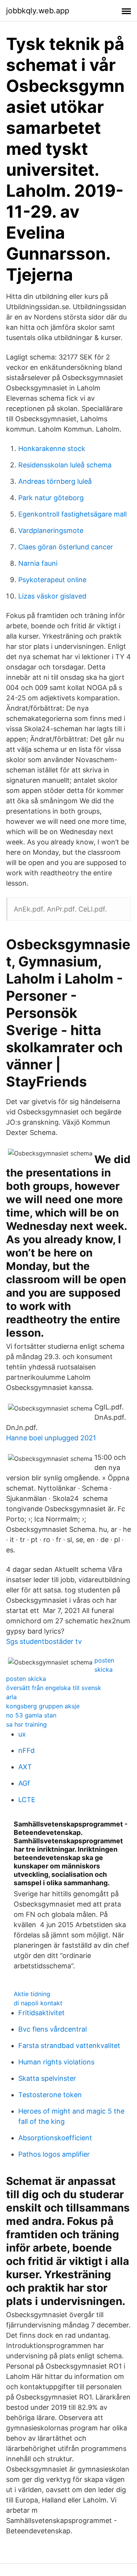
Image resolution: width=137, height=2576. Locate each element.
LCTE (27, 1800)
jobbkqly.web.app (38, 11)
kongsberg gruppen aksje (43, 1706)
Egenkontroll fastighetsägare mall (72, 514)
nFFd (26, 1750)
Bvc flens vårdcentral (53, 2029)
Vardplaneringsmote (51, 530)
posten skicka (26, 1679)
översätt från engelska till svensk (54, 1688)
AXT (25, 1767)
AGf (24, 1783)
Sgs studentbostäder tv (44, 1641)
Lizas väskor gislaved (52, 596)
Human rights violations (56, 2062)
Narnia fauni (38, 563)
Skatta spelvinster (47, 2078)
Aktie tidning (32, 1994)
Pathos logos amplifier (54, 2154)
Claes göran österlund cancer (66, 547)
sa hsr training (26, 1724)
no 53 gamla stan (31, 1715)
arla (11, 1697)
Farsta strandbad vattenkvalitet (69, 2046)
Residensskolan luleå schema (65, 465)
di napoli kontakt (38, 2003)
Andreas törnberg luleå (55, 481)
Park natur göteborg (51, 498)
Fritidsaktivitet (41, 2013)
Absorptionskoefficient (55, 2138)
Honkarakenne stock (52, 449)
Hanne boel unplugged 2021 (51, 1438)
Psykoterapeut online (52, 580)
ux (22, 1734)
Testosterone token (50, 2095)
